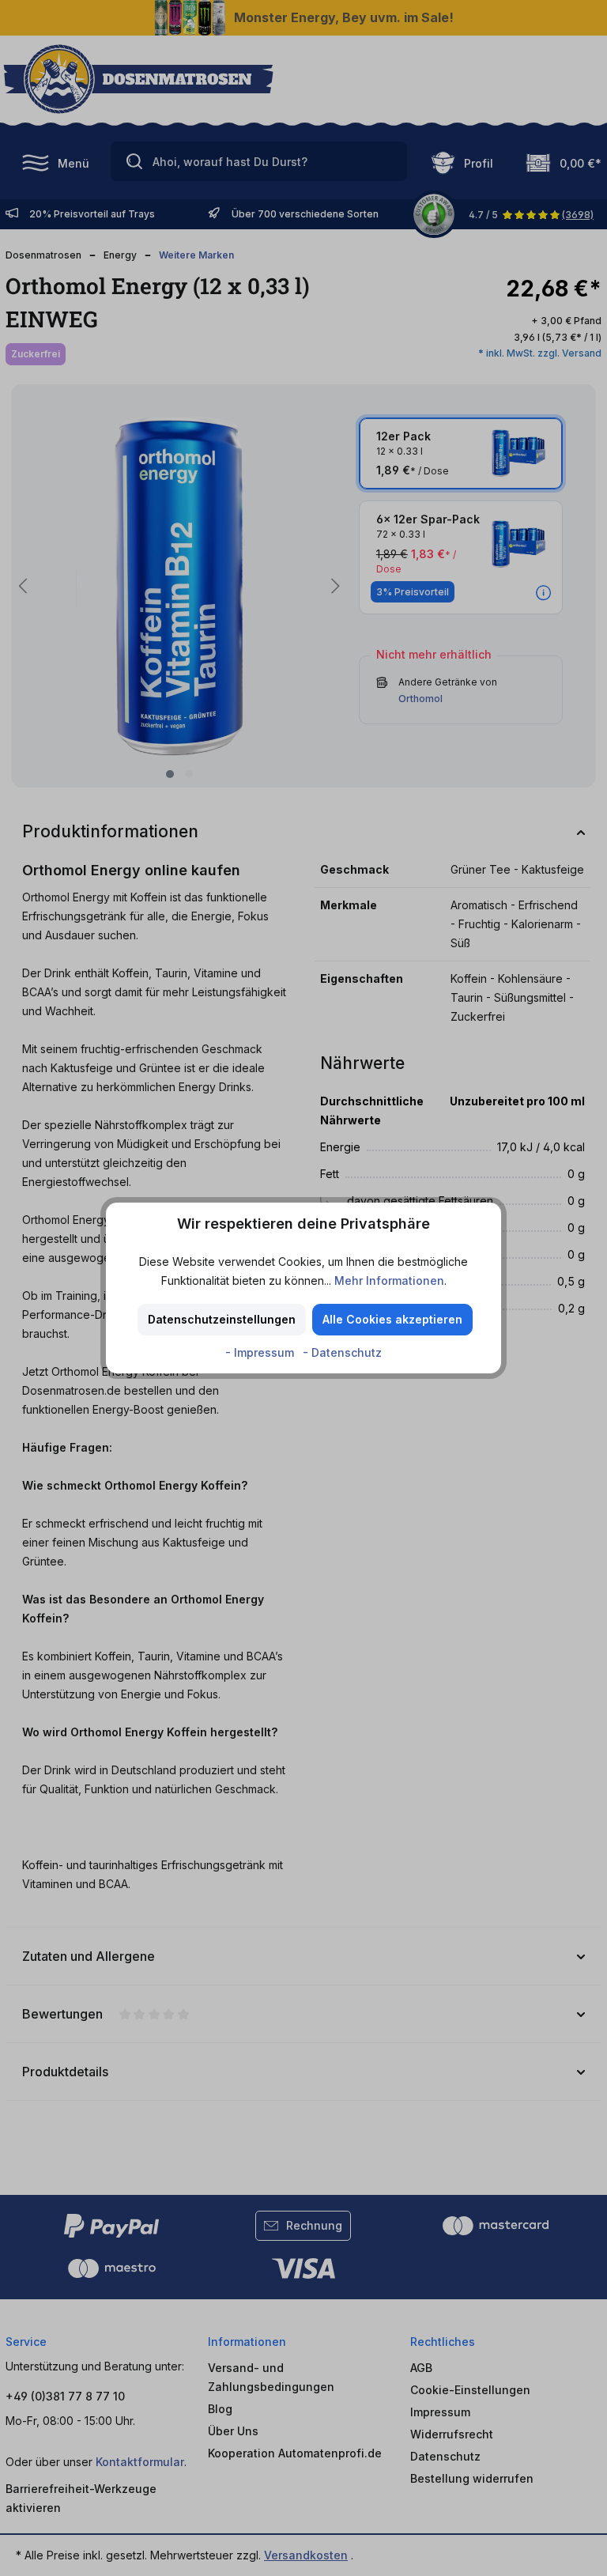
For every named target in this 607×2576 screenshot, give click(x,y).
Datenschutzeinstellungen (222, 1319)
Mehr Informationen (389, 1280)
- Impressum (261, 1352)
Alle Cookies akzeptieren (392, 1319)
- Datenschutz (342, 1352)
